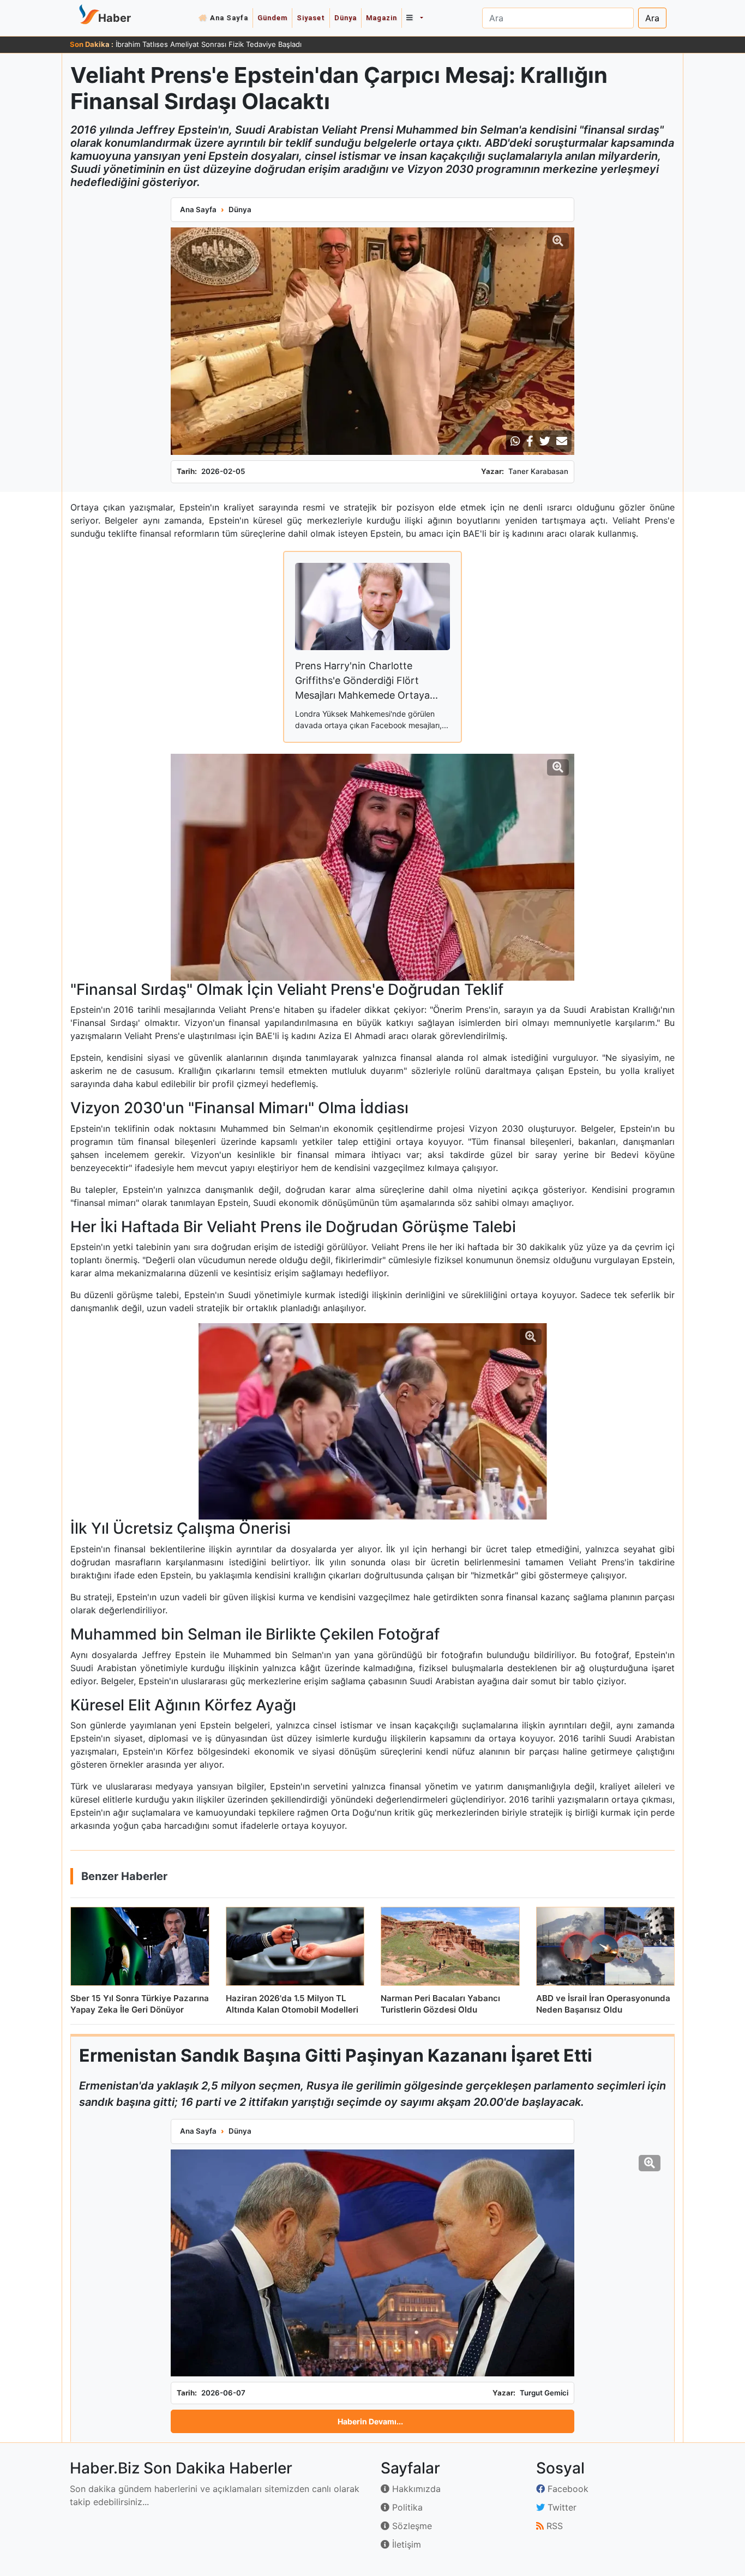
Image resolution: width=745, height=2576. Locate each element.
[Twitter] (545, 441)
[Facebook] (530, 441)
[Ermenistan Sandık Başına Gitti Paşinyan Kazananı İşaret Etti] (372, 2263)
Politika (406, 2507)
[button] (414, 18)
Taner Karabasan (538, 471)
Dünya (346, 18)
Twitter (561, 2507)
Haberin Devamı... (370, 2421)
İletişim (405, 2544)
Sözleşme (411, 2526)
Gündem (272, 18)
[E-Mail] (562, 441)
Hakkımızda (415, 2489)
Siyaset (311, 18)
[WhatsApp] (515, 441)
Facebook (567, 2489)
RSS (553, 2526)
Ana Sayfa (229, 18)
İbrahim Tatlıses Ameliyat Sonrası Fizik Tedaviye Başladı (209, 44)
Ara (652, 18)
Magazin (381, 18)
